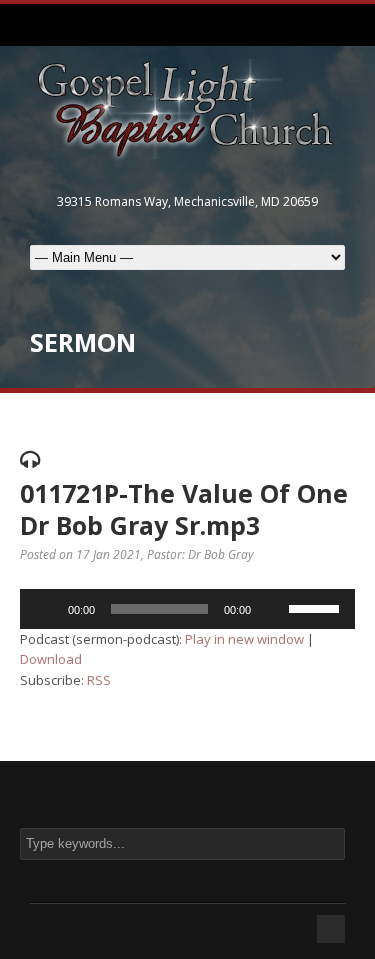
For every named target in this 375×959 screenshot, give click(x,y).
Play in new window (244, 639)
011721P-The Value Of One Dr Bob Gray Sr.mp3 (184, 509)
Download (51, 659)
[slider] (317, 607)
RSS (99, 680)
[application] (187, 609)
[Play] (46, 609)
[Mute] (273, 609)
